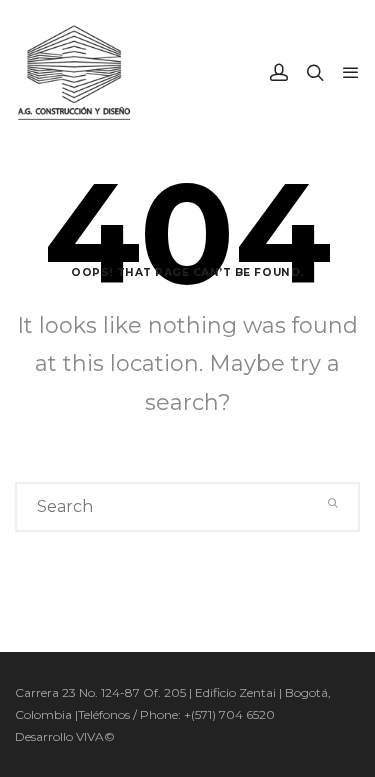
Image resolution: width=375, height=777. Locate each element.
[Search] (334, 503)
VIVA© (95, 736)
